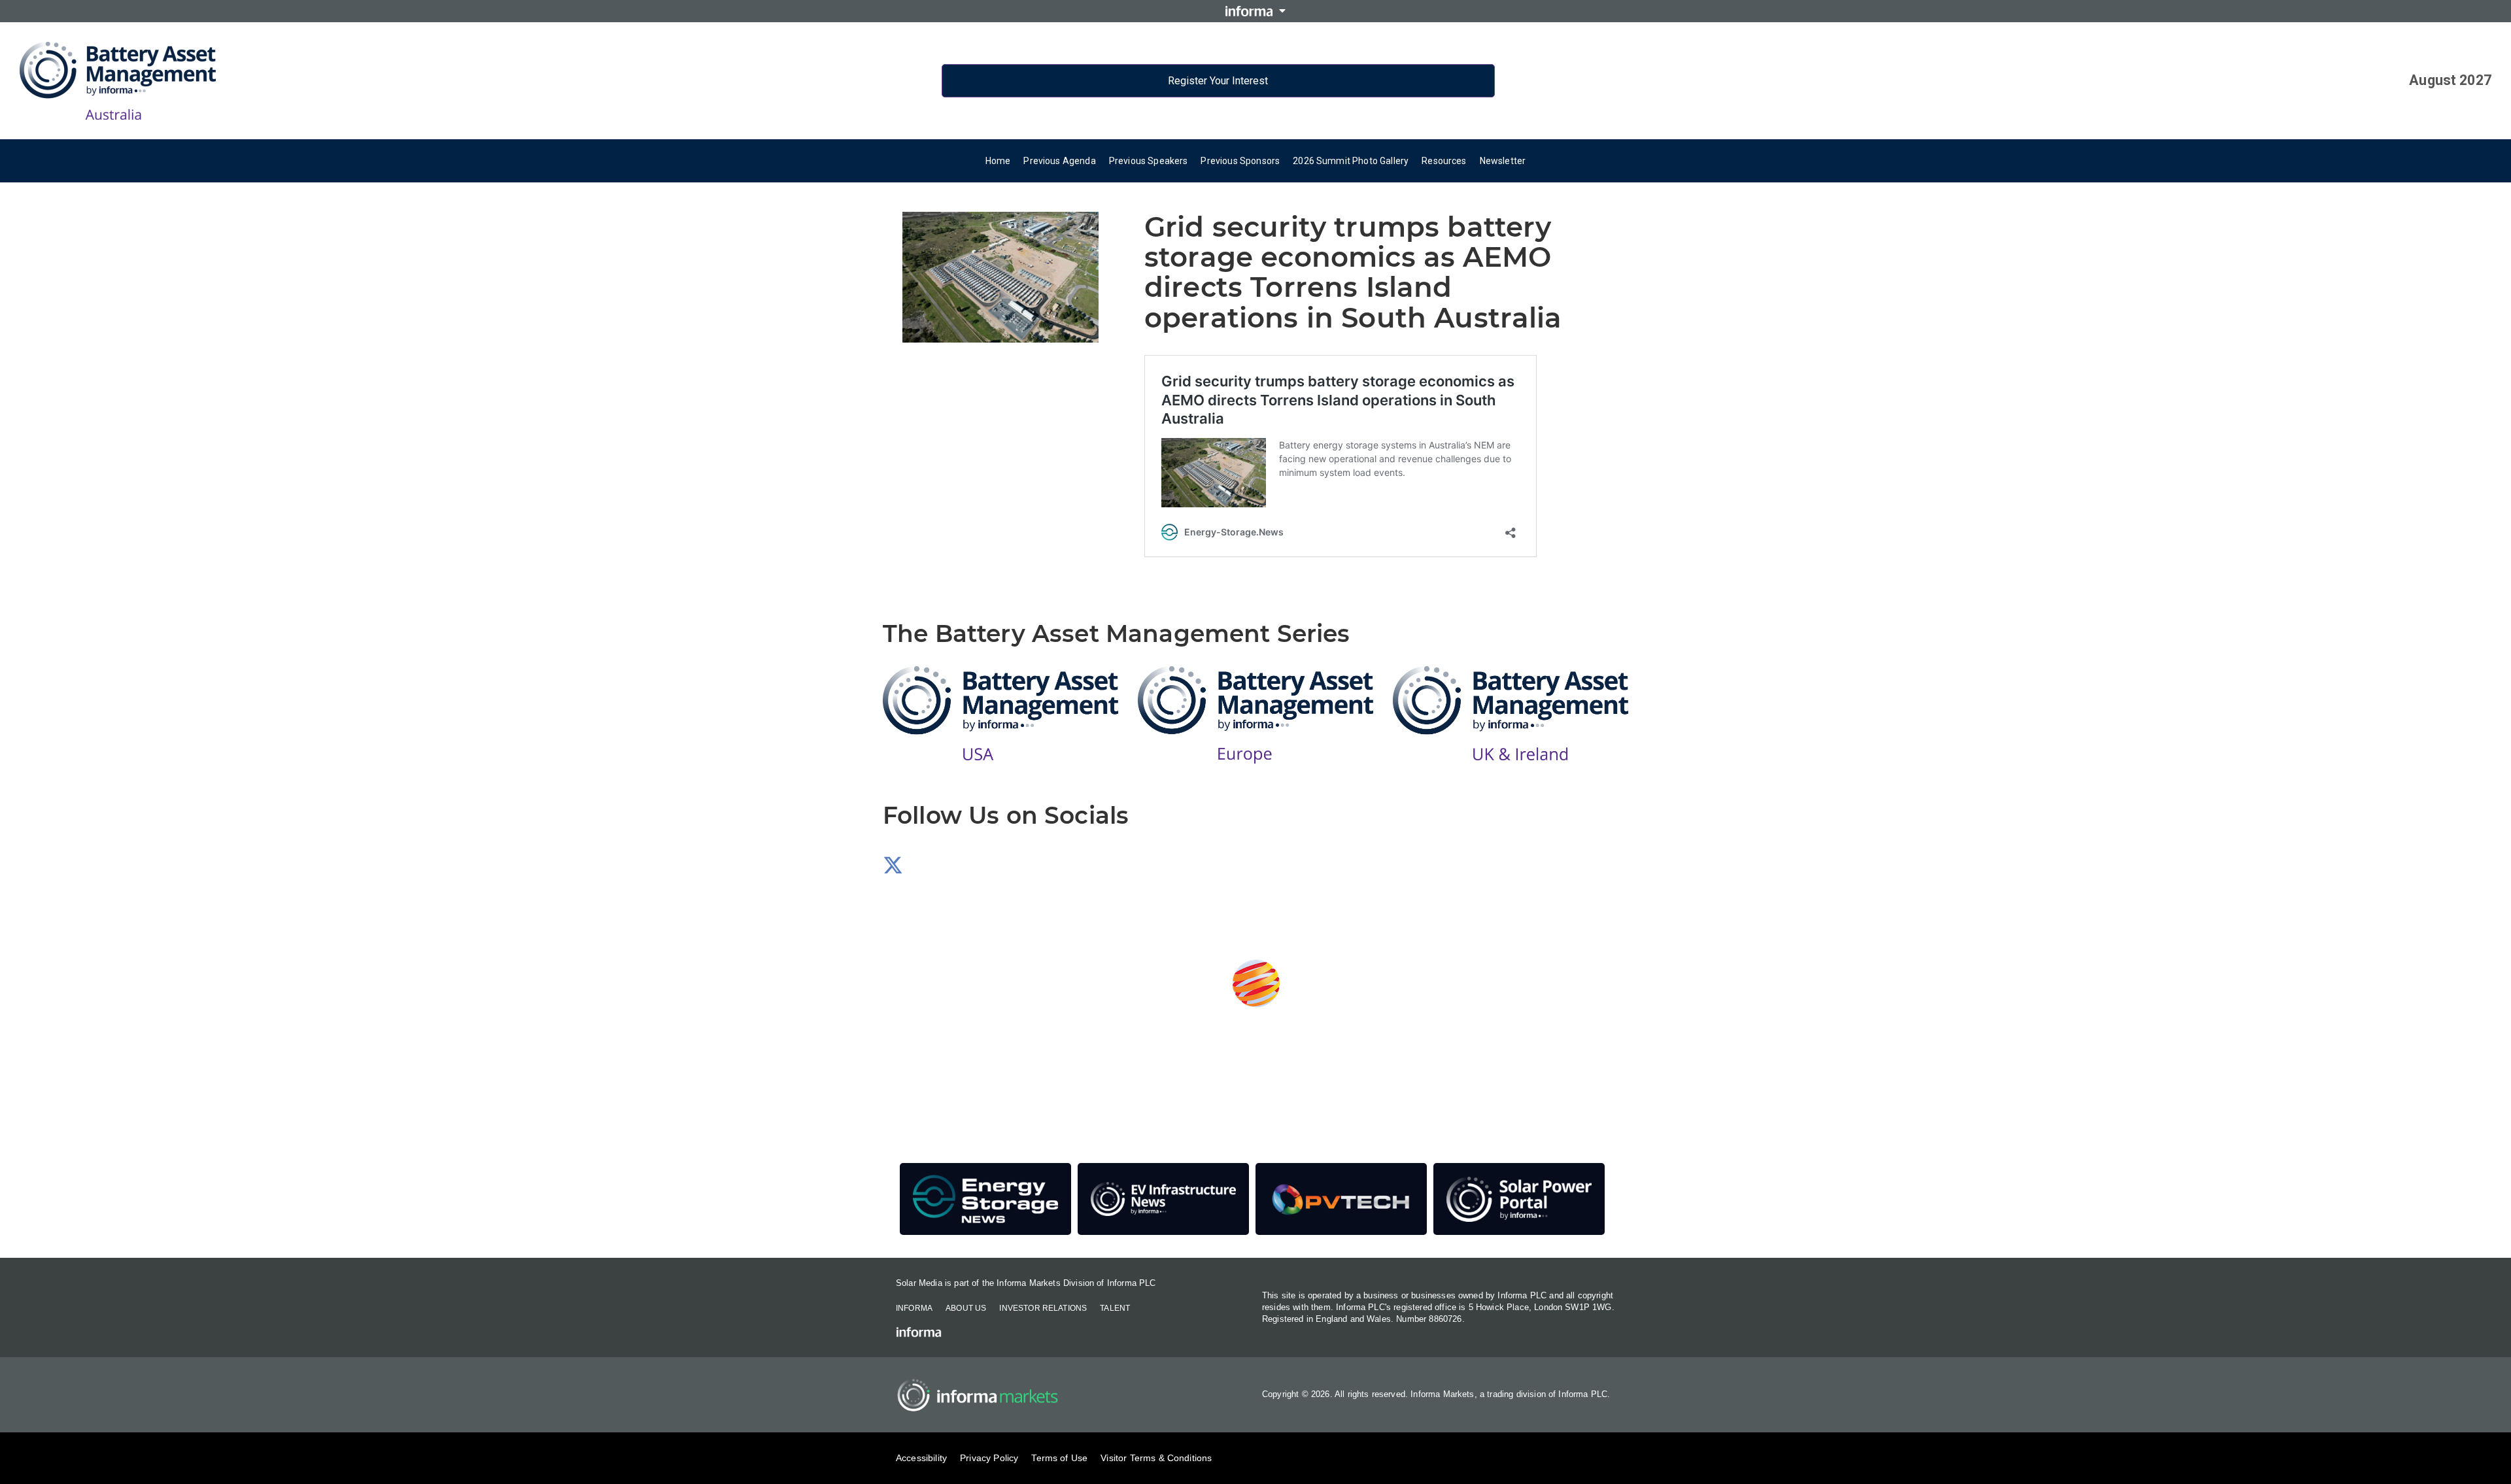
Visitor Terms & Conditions (1156, 1458)
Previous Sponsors (1240, 161)
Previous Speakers (1149, 161)
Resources (1444, 161)
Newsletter (1503, 161)
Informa (914, 1308)
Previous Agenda (1059, 161)
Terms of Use (1059, 1458)
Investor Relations (1043, 1308)
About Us (966, 1308)
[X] (893, 869)
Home (998, 161)
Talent (1115, 1308)
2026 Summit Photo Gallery (1351, 161)
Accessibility (921, 1458)
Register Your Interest (1218, 81)
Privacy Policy (989, 1458)
